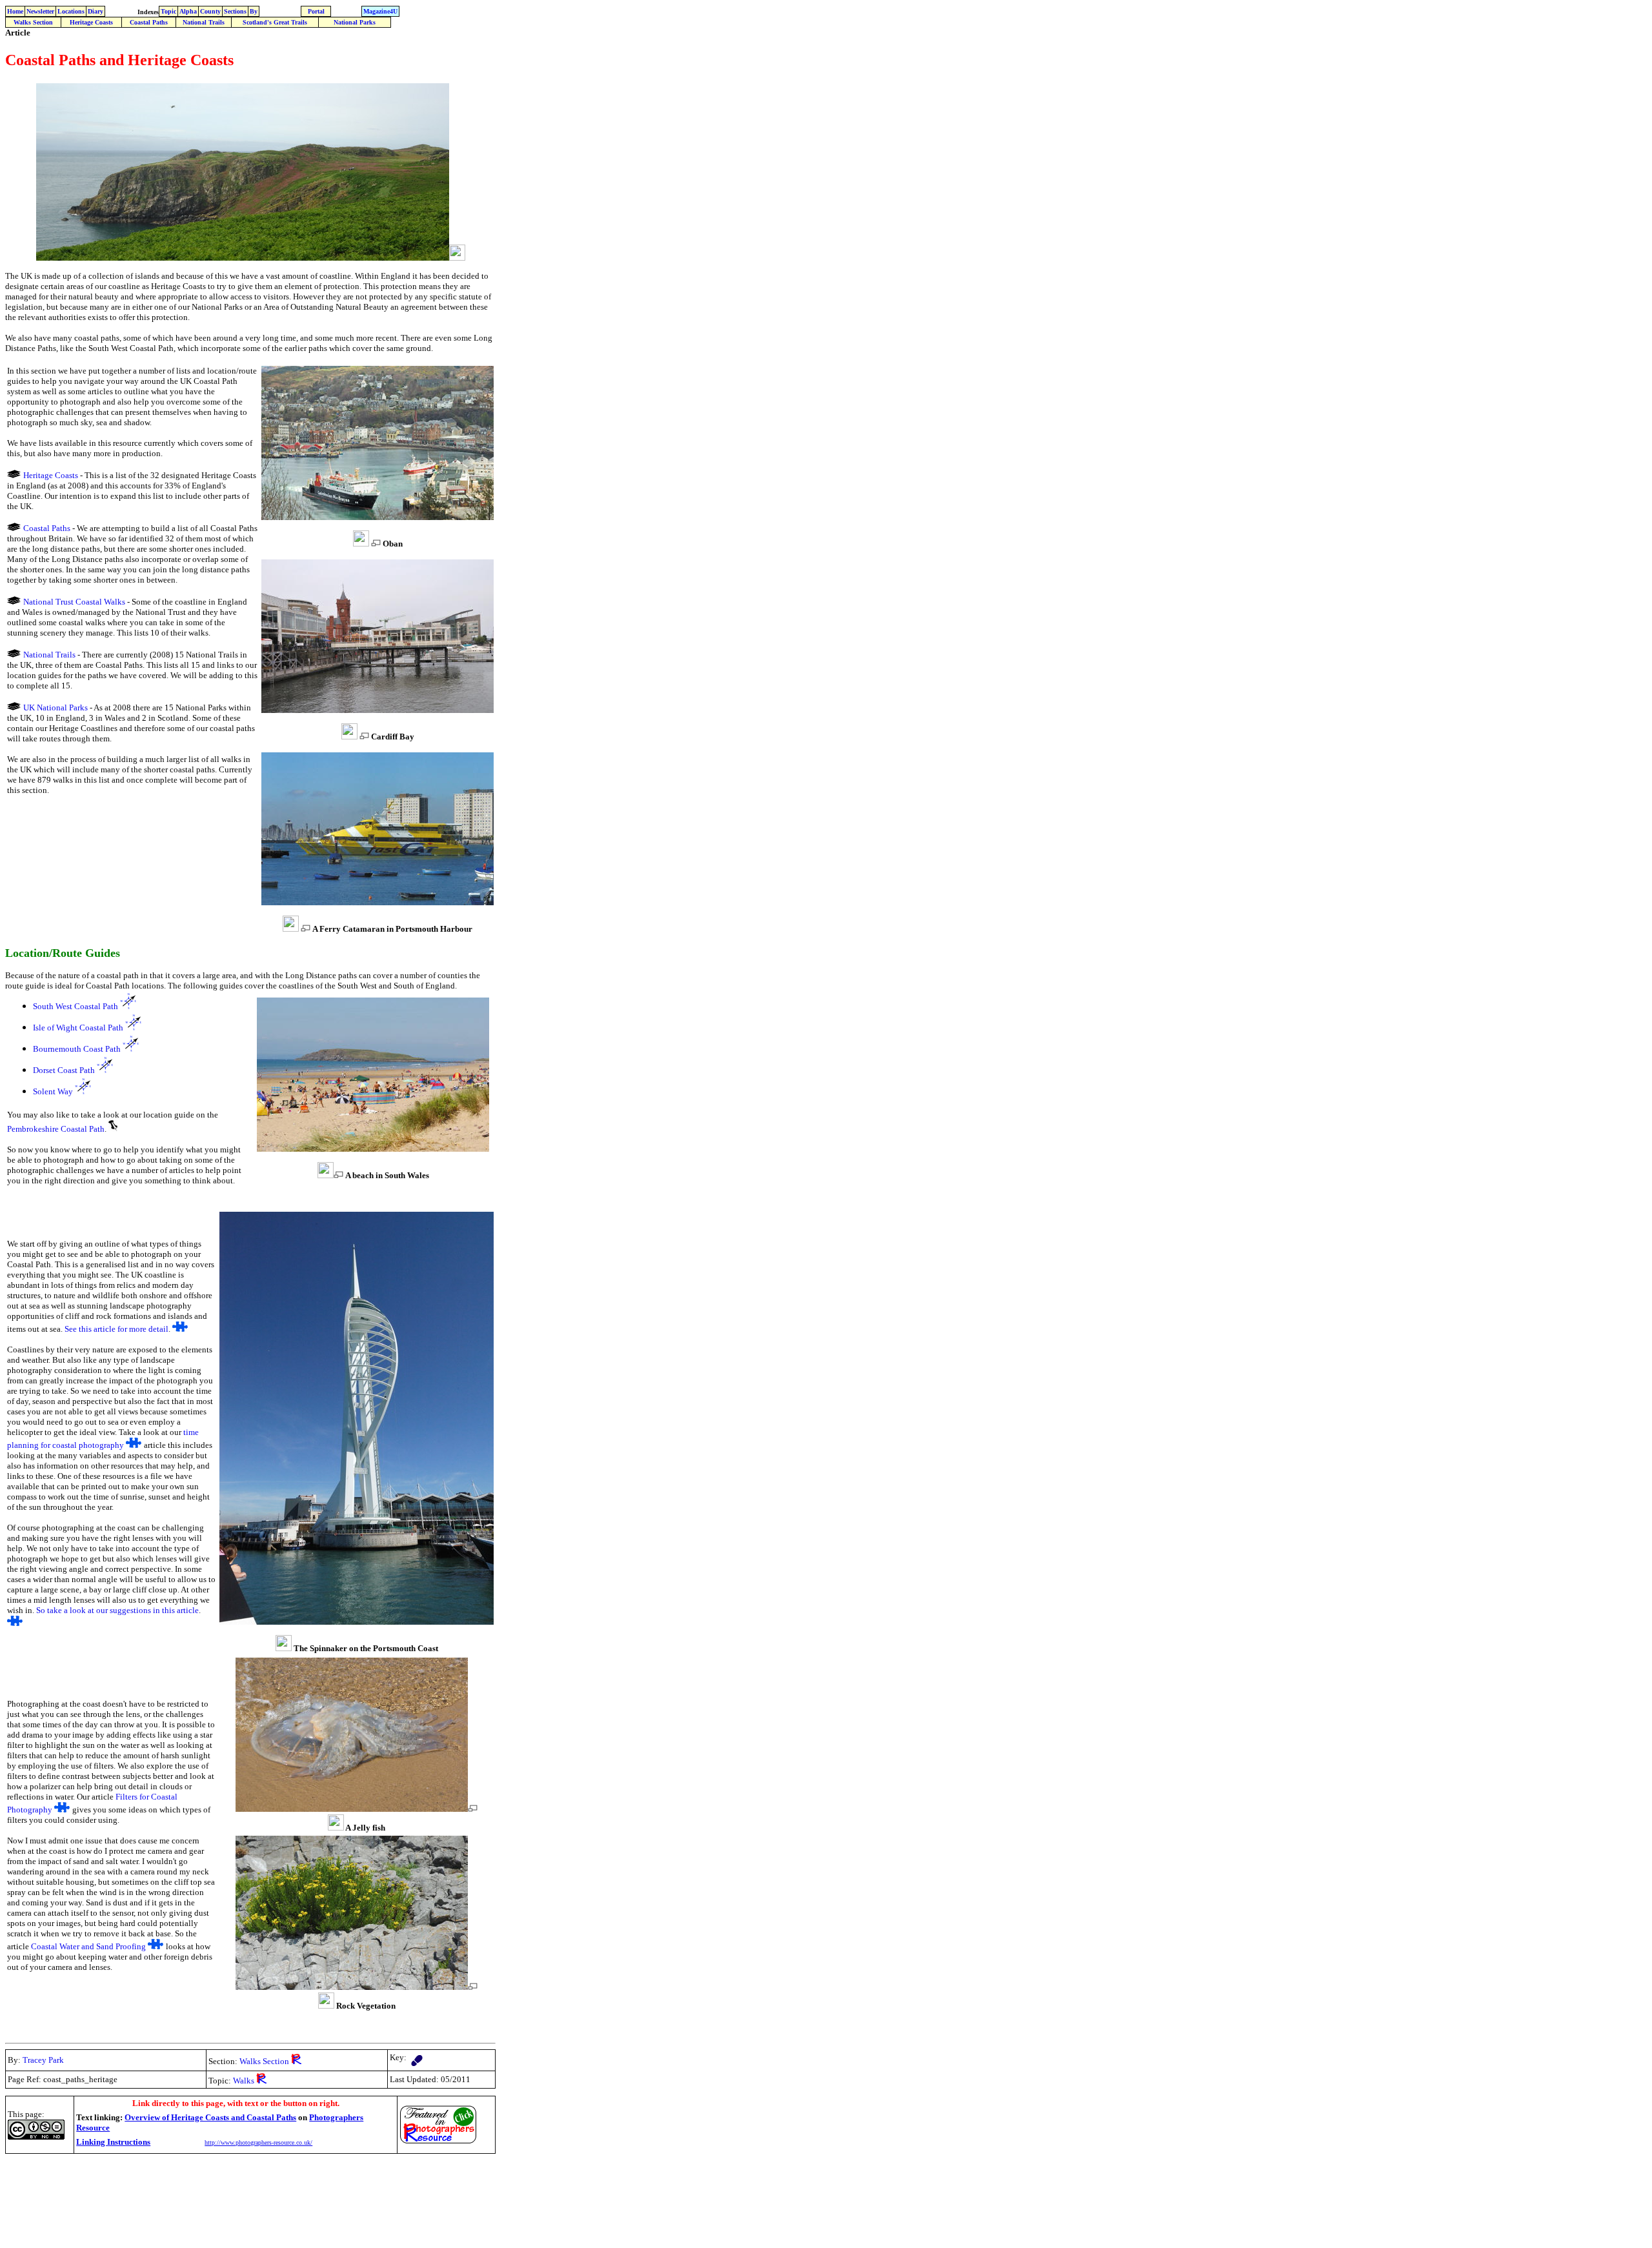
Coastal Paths (149, 22)
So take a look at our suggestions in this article (117, 1610)
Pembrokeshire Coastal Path (56, 1129)
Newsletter (40, 11)
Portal (316, 11)
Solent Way (53, 1091)
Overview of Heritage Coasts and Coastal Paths (210, 2117)
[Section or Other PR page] (296, 2061)
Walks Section (33, 22)
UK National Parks (55, 708)
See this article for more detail (116, 1329)
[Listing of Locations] (14, 475)
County (210, 11)
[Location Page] (113, 1128)
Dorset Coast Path (64, 1070)
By (254, 11)
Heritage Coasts (91, 22)
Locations (71, 11)
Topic (168, 11)
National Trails (204, 22)
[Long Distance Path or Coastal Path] (417, 2057)
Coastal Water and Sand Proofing (88, 1946)
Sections (235, 11)
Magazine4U (380, 11)
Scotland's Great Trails (275, 22)
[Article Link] (180, 1328)
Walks (250, 2061)
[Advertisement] (240, 2187)
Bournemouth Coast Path (77, 1049)
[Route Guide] (128, 1006)
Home (15, 11)
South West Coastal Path (76, 1006)
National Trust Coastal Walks (74, 602)
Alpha (188, 11)
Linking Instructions (113, 2142)
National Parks (355, 22)
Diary (96, 11)
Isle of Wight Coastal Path (78, 1028)
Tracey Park (43, 2060)
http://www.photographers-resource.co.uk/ (258, 2143)
